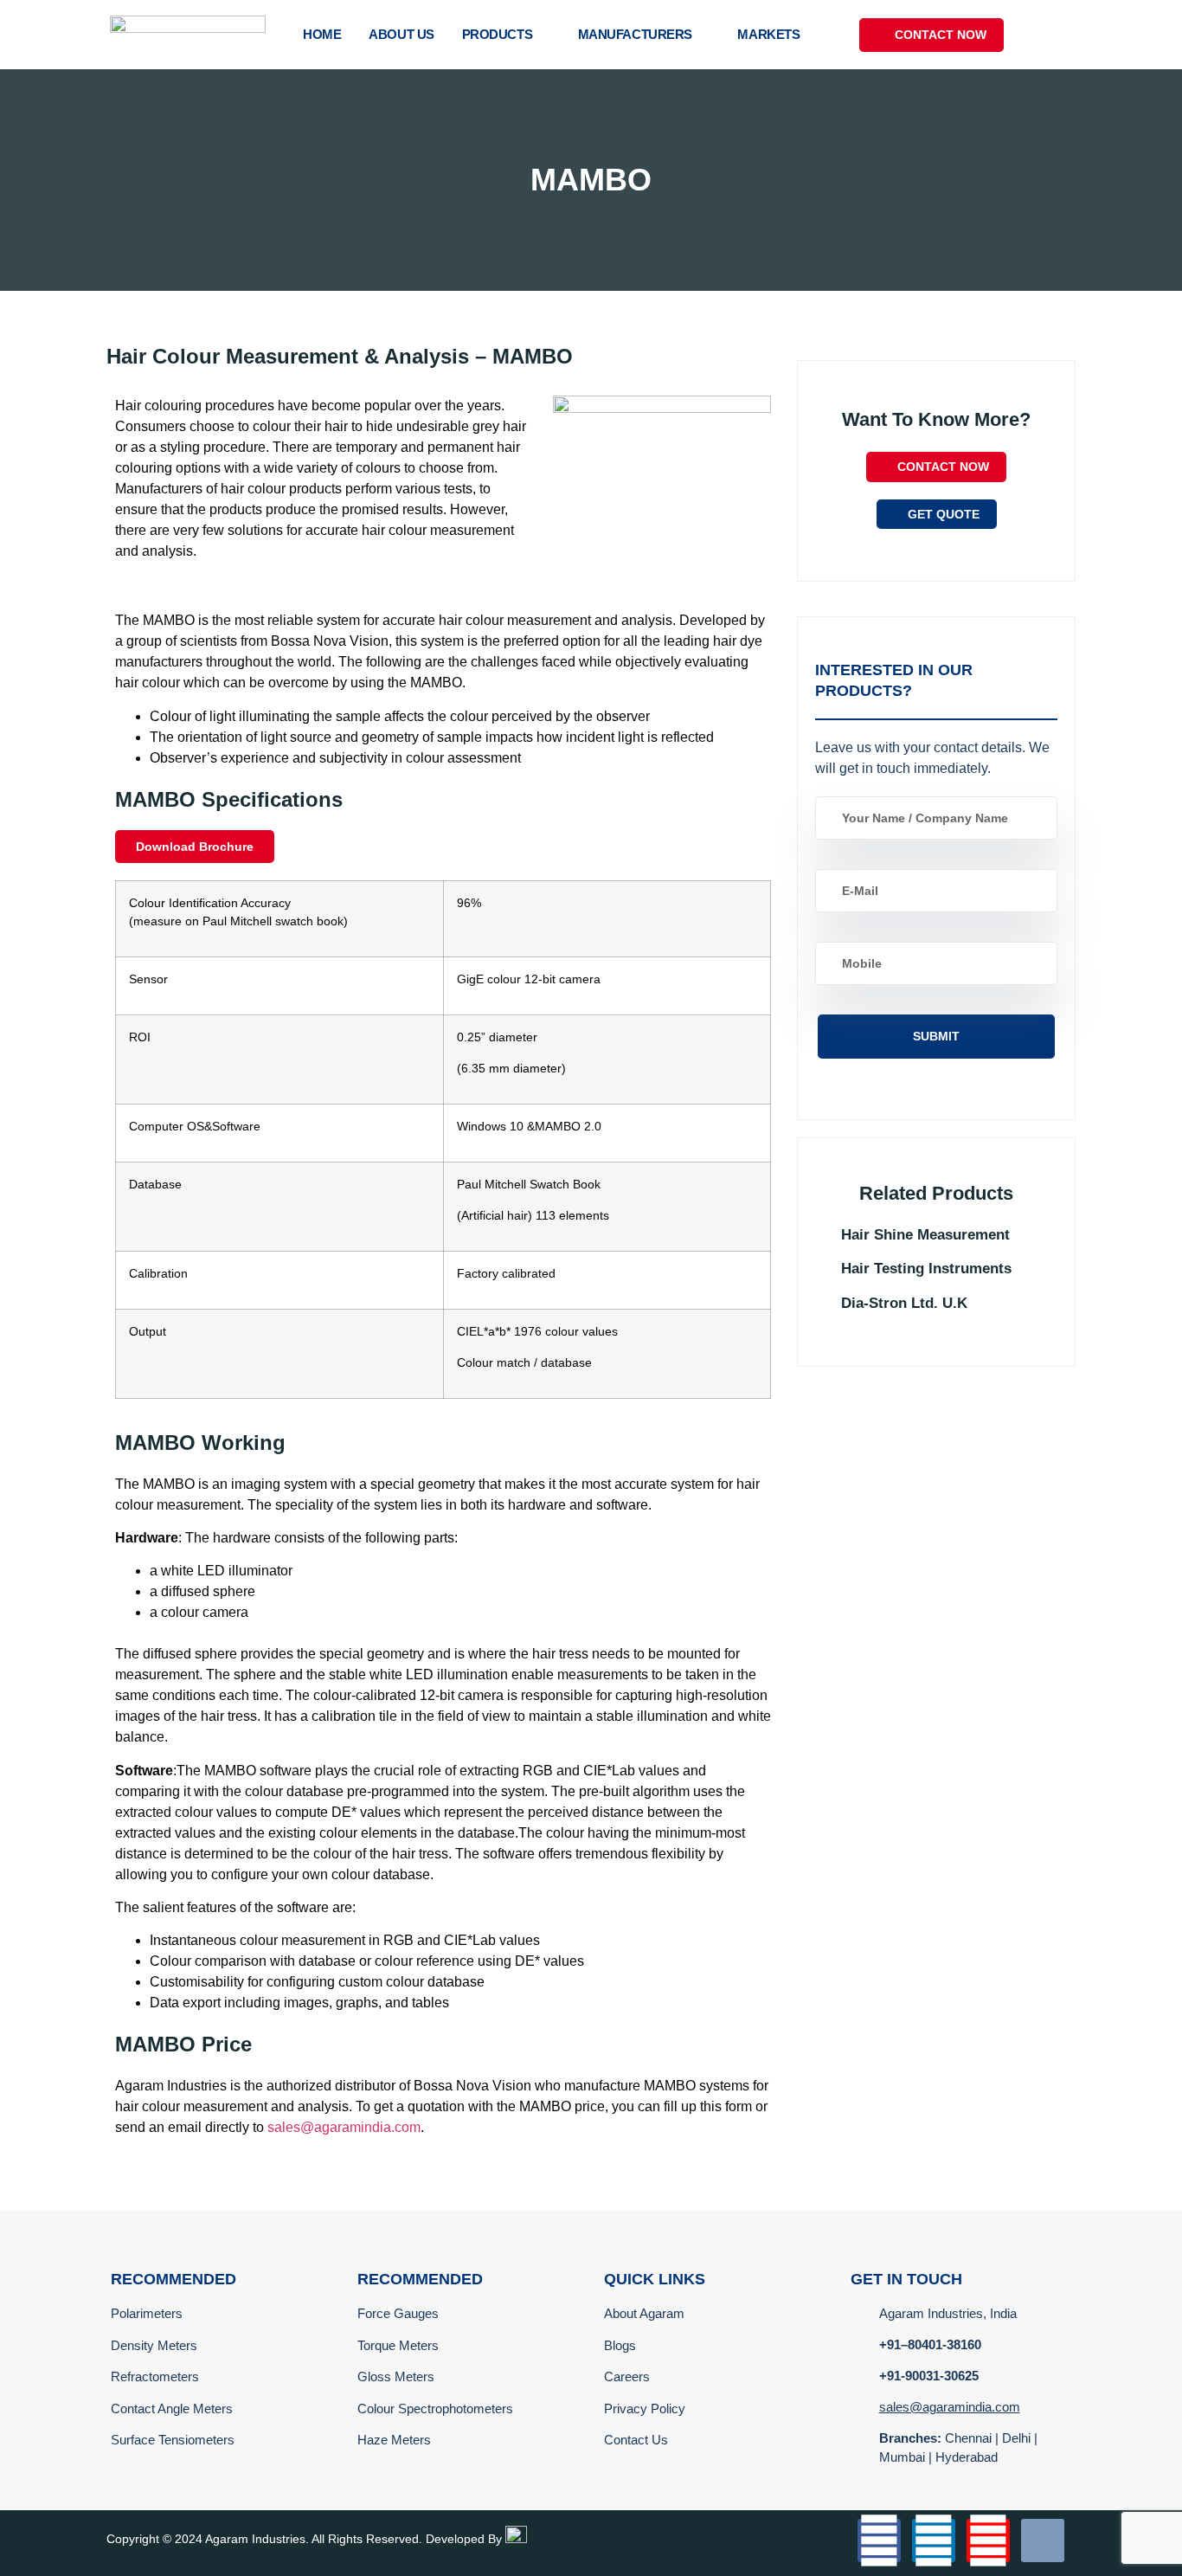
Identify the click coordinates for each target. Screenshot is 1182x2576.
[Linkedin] (934, 2541)
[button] (1057, 35)
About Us (401, 34)
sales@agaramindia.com (344, 2127)
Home (322, 34)
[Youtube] (988, 2541)
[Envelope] (1043, 2541)
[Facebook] (879, 2541)
